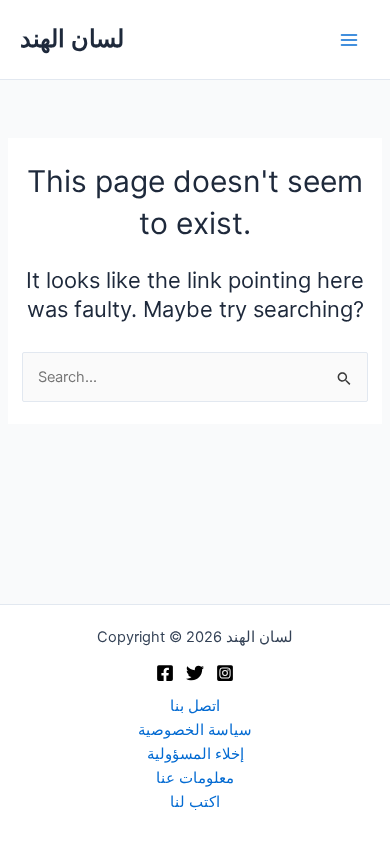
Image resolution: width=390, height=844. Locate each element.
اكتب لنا (195, 802)
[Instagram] (225, 673)
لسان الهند (72, 38)
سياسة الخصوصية (195, 730)
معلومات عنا (195, 778)
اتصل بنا (195, 706)
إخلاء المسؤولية (195, 754)
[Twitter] (195, 673)
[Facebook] (165, 673)
